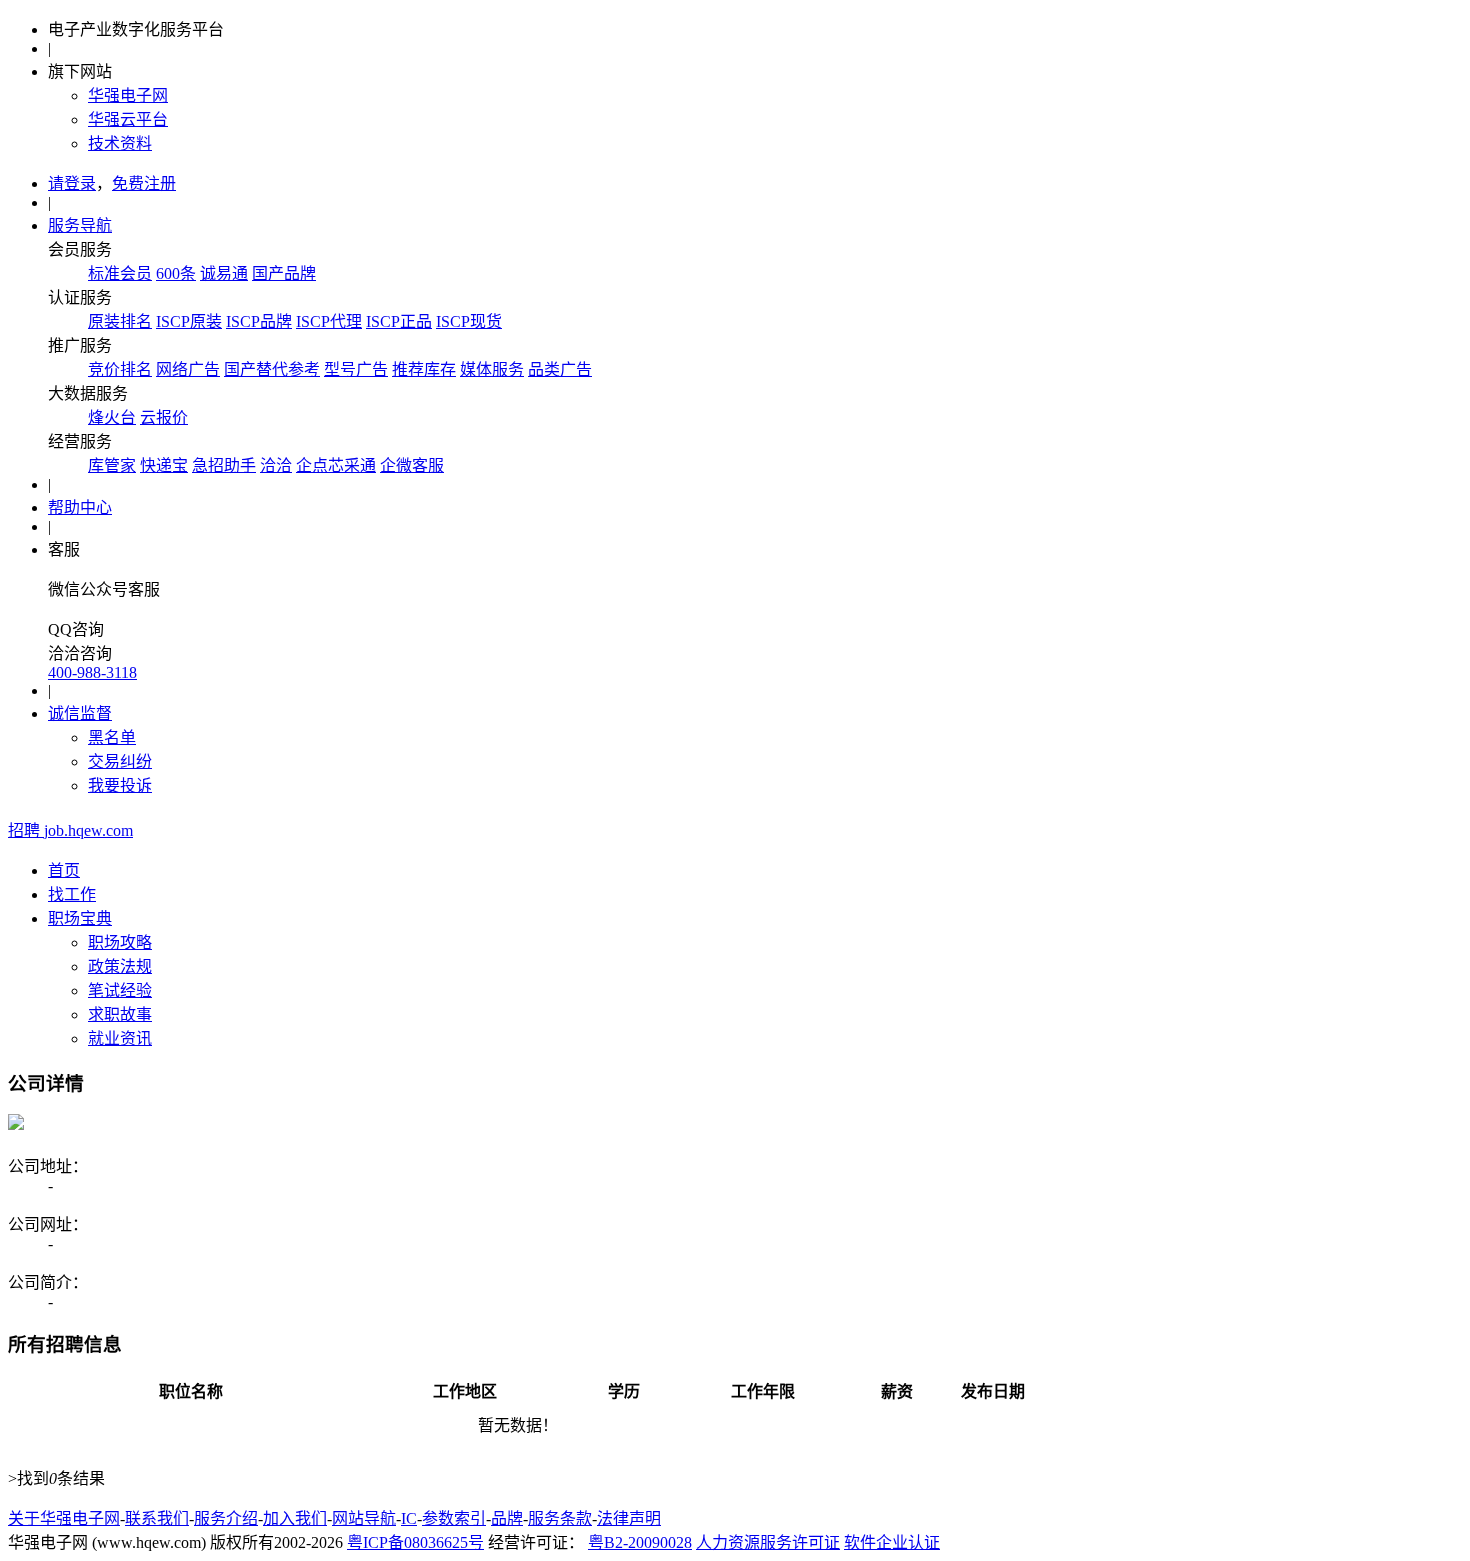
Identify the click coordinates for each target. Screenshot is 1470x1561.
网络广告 (188, 369)
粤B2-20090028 (640, 1542)
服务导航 (80, 225)
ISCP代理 (329, 321)
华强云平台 (128, 119)
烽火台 (112, 417)
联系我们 (157, 1518)
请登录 (72, 183)
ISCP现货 (469, 321)
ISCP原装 (189, 321)
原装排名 (120, 321)
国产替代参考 (272, 369)
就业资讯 (120, 1038)
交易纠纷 (120, 761)
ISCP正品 (399, 321)
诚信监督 (80, 713)
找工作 (72, 894)
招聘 (70, 830)
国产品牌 (284, 273)
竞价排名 (120, 369)
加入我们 (295, 1518)
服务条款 (560, 1518)
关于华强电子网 (64, 1518)
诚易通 (224, 273)
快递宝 (164, 465)
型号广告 (356, 369)
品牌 (507, 1518)
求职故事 (120, 1014)
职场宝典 (80, 918)
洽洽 (276, 465)
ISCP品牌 (259, 321)
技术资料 (120, 143)
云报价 (164, 417)
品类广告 (560, 369)
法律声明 (629, 1518)
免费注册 (144, 183)
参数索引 (454, 1518)
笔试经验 (120, 990)
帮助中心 (80, 507)
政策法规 (120, 966)
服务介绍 (226, 1518)
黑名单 (112, 737)
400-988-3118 (92, 672)
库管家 (112, 465)
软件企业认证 (892, 1542)
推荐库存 (424, 369)
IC (409, 1518)
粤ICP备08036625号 (415, 1542)
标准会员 (120, 273)
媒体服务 (492, 369)
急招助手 (224, 465)
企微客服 (412, 465)
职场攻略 (120, 942)
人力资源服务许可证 (768, 1542)
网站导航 (364, 1518)
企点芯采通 (336, 465)
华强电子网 (128, 95)
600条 (176, 273)
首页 (64, 870)
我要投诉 (120, 785)
